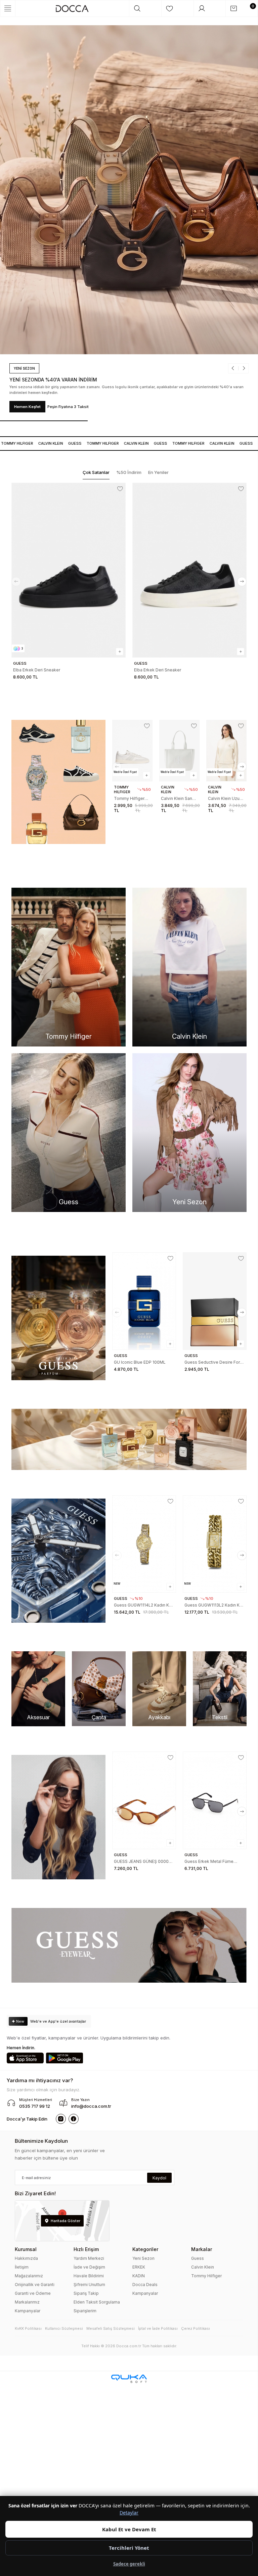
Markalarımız (27, 2302)
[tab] (96, 473)
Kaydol (159, 2178)
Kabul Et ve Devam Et (129, 2529)
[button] (235, 368)
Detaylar (129, 2513)
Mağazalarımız (29, 2276)
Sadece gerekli (129, 2564)
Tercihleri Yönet (129, 2548)
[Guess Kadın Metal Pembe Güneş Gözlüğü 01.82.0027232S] (215, 1800)
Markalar (202, 2249)
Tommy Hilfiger (206, 2276)
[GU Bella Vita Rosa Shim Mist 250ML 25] (215, 1301)
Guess (65, 443)
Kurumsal (26, 2249)
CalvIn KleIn (41, 443)
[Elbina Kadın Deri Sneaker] (189, 570)
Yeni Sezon (143, 2258)
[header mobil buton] (72, 8)
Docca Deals (145, 2285)
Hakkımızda (26, 2258)
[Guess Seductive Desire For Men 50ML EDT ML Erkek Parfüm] (144, 1301)
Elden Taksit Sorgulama (97, 2302)
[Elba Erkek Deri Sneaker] (69, 570)
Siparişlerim (85, 2311)
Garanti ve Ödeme (33, 2293)
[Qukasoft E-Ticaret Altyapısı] (129, 2379)
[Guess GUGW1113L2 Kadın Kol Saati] (144, 1544)
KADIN (139, 2276)
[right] (242, 582)
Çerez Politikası (196, 2328)
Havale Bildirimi (89, 2276)
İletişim (22, 2267)
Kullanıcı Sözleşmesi (64, 2328)
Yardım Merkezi (89, 2258)
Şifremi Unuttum (89, 2285)
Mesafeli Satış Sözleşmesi (111, 2328)
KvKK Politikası (28, 2328)
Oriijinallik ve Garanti (35, 2285)
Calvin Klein (203, 2267)
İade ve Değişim (89, 2267)
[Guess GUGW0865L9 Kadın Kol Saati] (215, 1544)
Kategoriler (145, 2249)
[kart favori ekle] (120, 489)
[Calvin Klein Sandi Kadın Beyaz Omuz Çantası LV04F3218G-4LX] (132, 751)
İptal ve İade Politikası (158, 2328)
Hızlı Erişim (86, 2249)
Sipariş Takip (86, 2293)
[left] (16, 582)
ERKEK (139, 2267)
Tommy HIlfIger (93, 443)
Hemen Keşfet (27, 407)
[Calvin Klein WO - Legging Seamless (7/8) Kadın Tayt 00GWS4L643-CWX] (226, 751)
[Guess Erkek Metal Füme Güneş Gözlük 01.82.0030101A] (144, 1800)
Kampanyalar (28, 2311)
